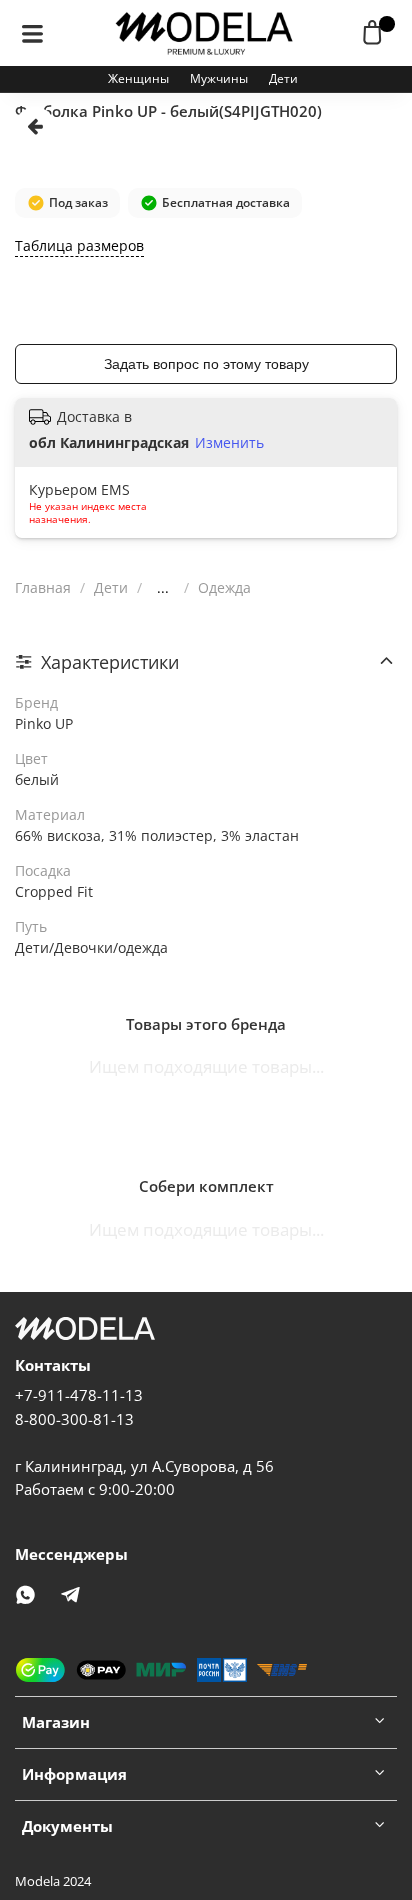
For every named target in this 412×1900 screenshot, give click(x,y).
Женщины (138, 78)
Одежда (224, 587)
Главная (43, 587)
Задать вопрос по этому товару (206, 364)
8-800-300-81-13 (74, 1419)
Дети (283, 78)
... (163, 588)
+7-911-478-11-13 (79, 1395)
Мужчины (219, 78)
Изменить (229, 443)
